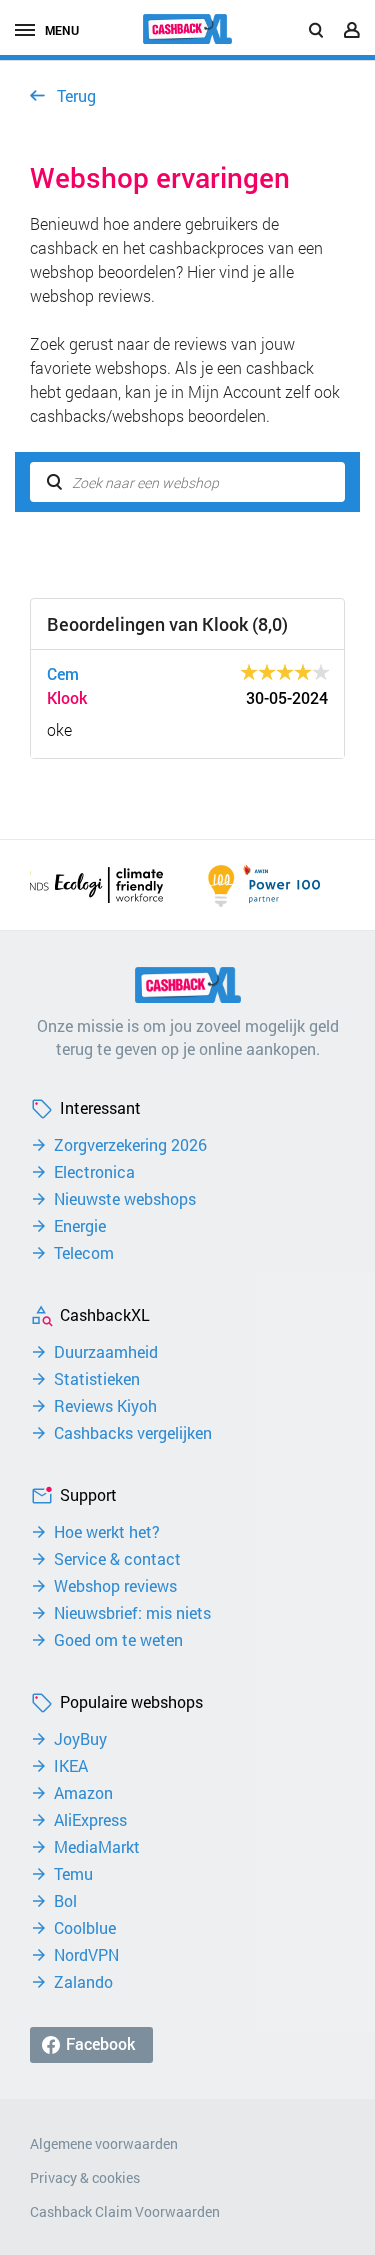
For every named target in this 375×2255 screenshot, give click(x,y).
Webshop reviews (115, 1586)
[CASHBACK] (188, 29)
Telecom (84, 1253)
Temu (73, 1874)
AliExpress (90, 1820)
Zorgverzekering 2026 (130, 1145)
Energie (80, 1226)
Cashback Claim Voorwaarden (125, 2211)
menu (62, 30)
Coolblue (85, 1928)
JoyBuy (80, 1739)
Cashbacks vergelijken (133, 1433)
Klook (67, 697)
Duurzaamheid (106, 1352)
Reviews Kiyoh (105, 1406)
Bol (65, 1901)
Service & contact (117, 1559)
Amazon (83, 1793)
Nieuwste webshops (125, 1199)
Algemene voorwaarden (104, 2143)
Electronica (94, 1172)
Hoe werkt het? (107, 1532)
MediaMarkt (97, 1847)
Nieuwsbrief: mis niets (132, 1613)
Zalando (83, 1982)
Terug (76, 95)
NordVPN (86, 1955)
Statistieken (97, 1379)
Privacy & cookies (85, 2177)
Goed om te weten (118, 1640)
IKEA (71, 1766)
